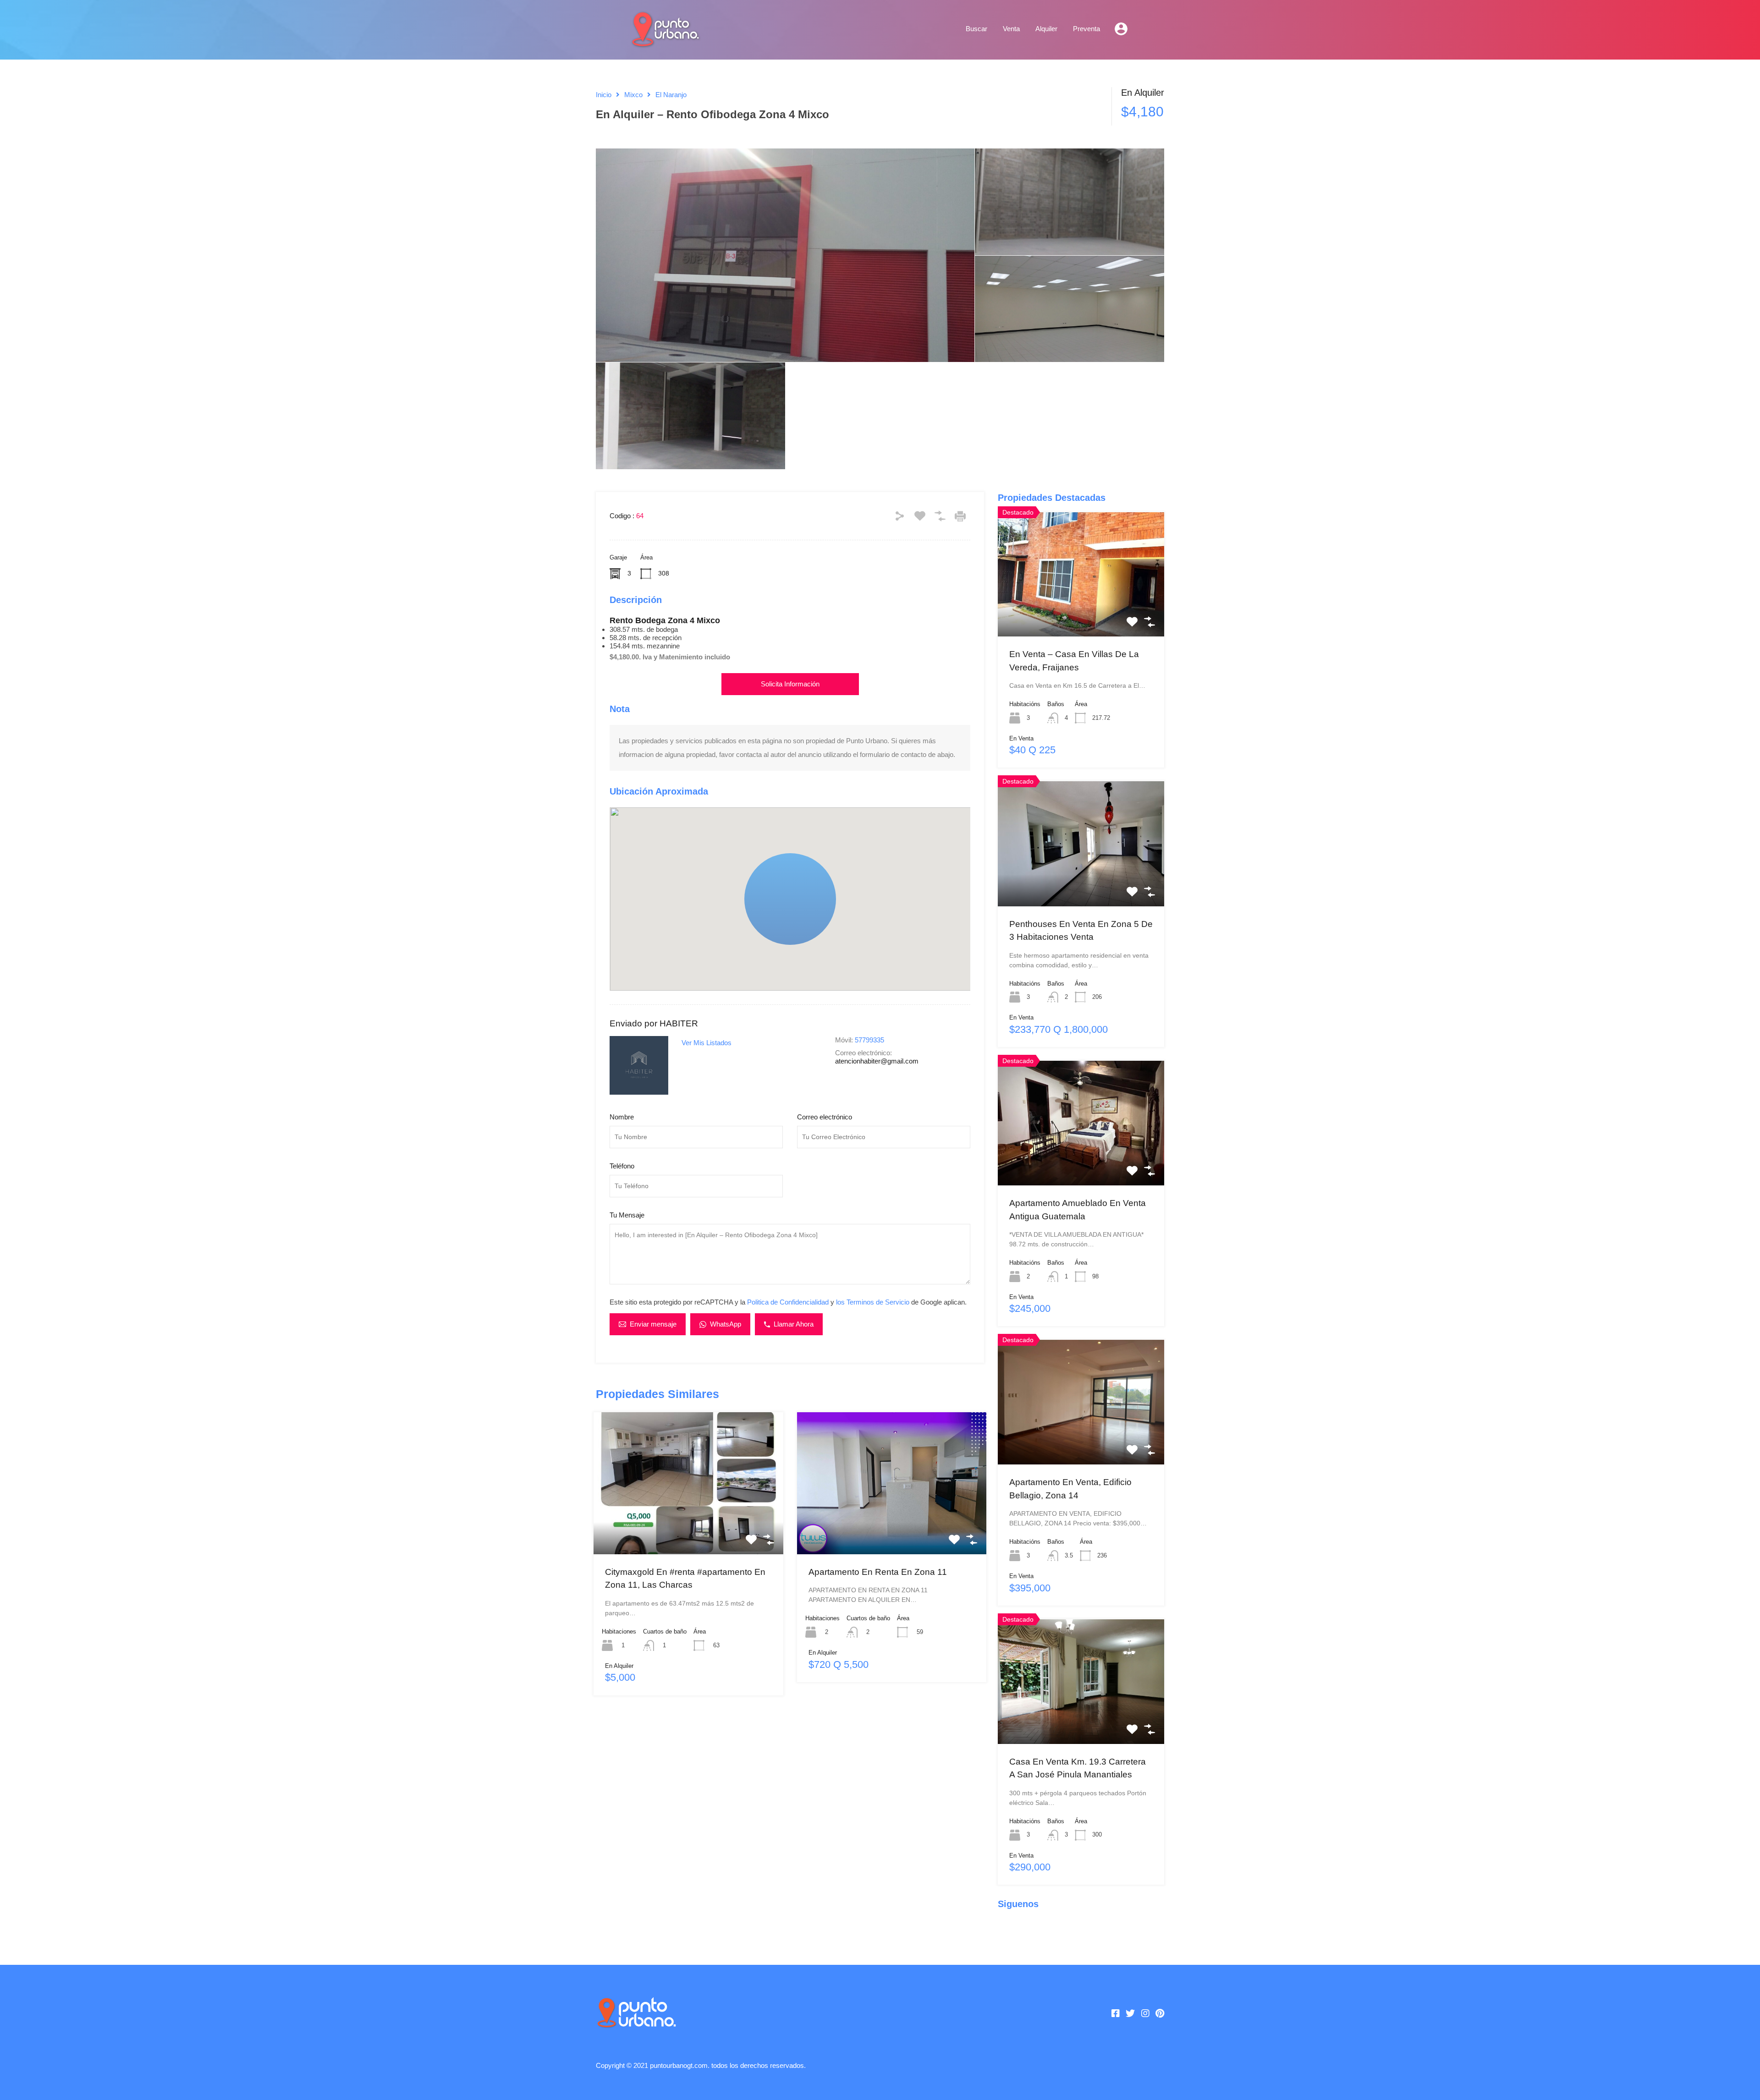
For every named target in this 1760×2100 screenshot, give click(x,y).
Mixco (633, 95)
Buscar (976, 29)
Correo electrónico (825, 1117)
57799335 (869, 1040)
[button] (836, 945)
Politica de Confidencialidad (788, 1302)
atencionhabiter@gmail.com (877, 1061)
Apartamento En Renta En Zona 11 (878, 1572)
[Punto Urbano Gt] (665, 42)
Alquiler (1046, 29)
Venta (1011, 29)
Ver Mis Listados (707, 1043)
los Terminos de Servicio (873, 1302)
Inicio (604, 95)
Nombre (622, 1117)
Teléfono (622, 1166)
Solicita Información (790, 684)
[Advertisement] (790, 1826)
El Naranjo (671, 95)
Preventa (1086, 29)
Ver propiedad (688, 1525)
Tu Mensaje (627, 1215)
